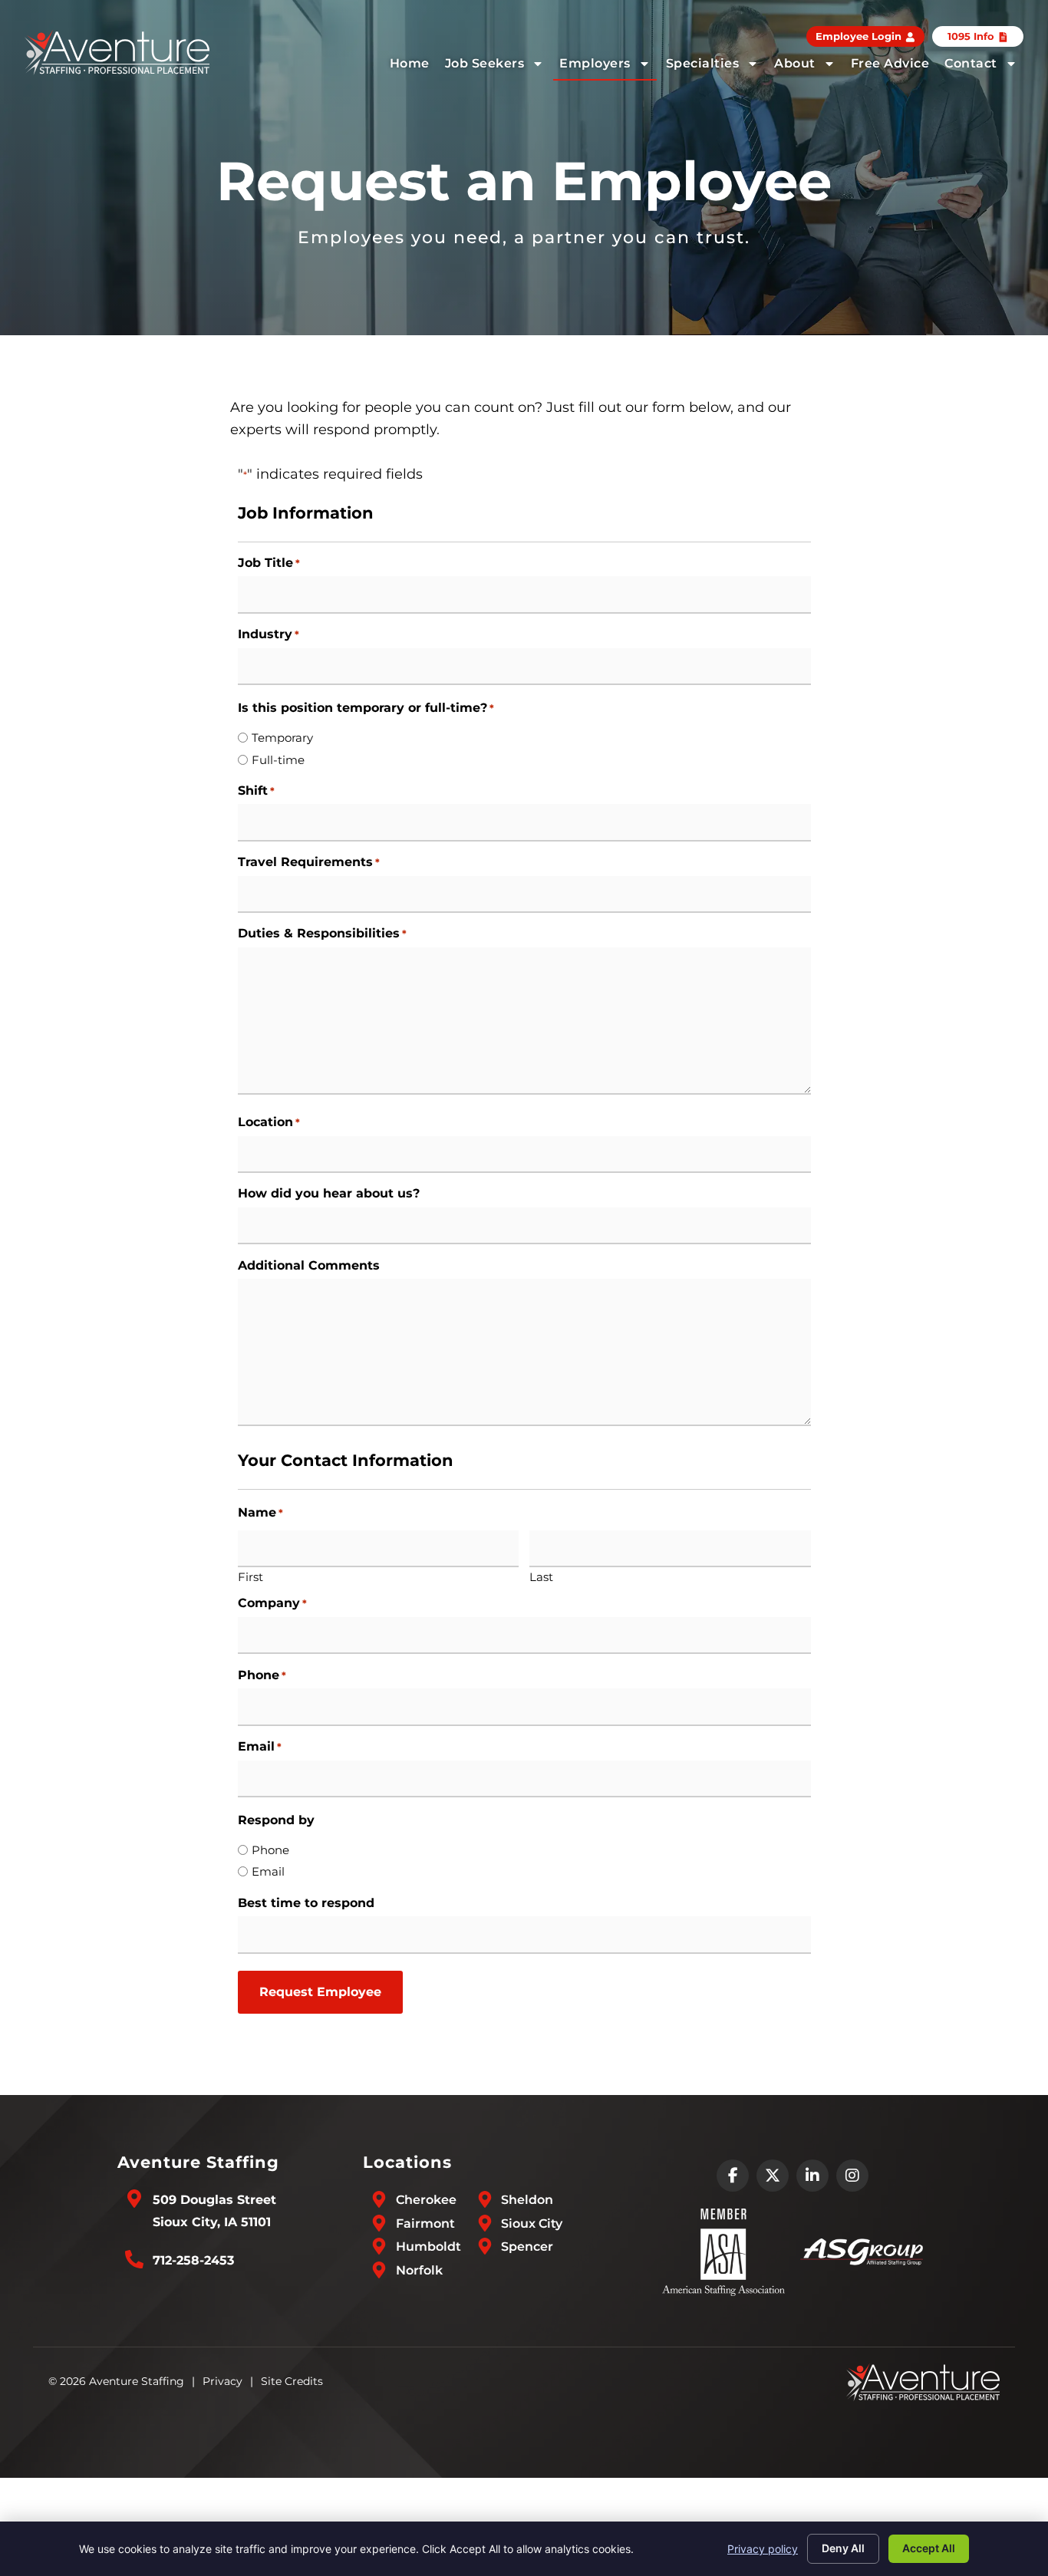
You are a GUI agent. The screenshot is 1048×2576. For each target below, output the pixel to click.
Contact (971, 63)
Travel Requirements (309, 862)
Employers (595, 63)
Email (260, 1747)
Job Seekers (485, 63)
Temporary (282, 738)
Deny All (843, 2548)
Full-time (278, 760)
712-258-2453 (193, 2260)
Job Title (269, 563)
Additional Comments (309, 1266)
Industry (269, 634)
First (250, 1576)
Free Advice (890, 63)
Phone (262, 1675)
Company (272, 1603)
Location (269, 1122)
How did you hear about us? (329, 1194)
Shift (256, 791)
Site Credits (292, 2381)
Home (410, 63)
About (795, 63)
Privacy (222, 2381)
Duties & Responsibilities (322, 934)
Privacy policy (763, 2549)
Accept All (929, 2548)
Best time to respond (306, 1903)
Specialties (703, 63)
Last (541, 1576)
